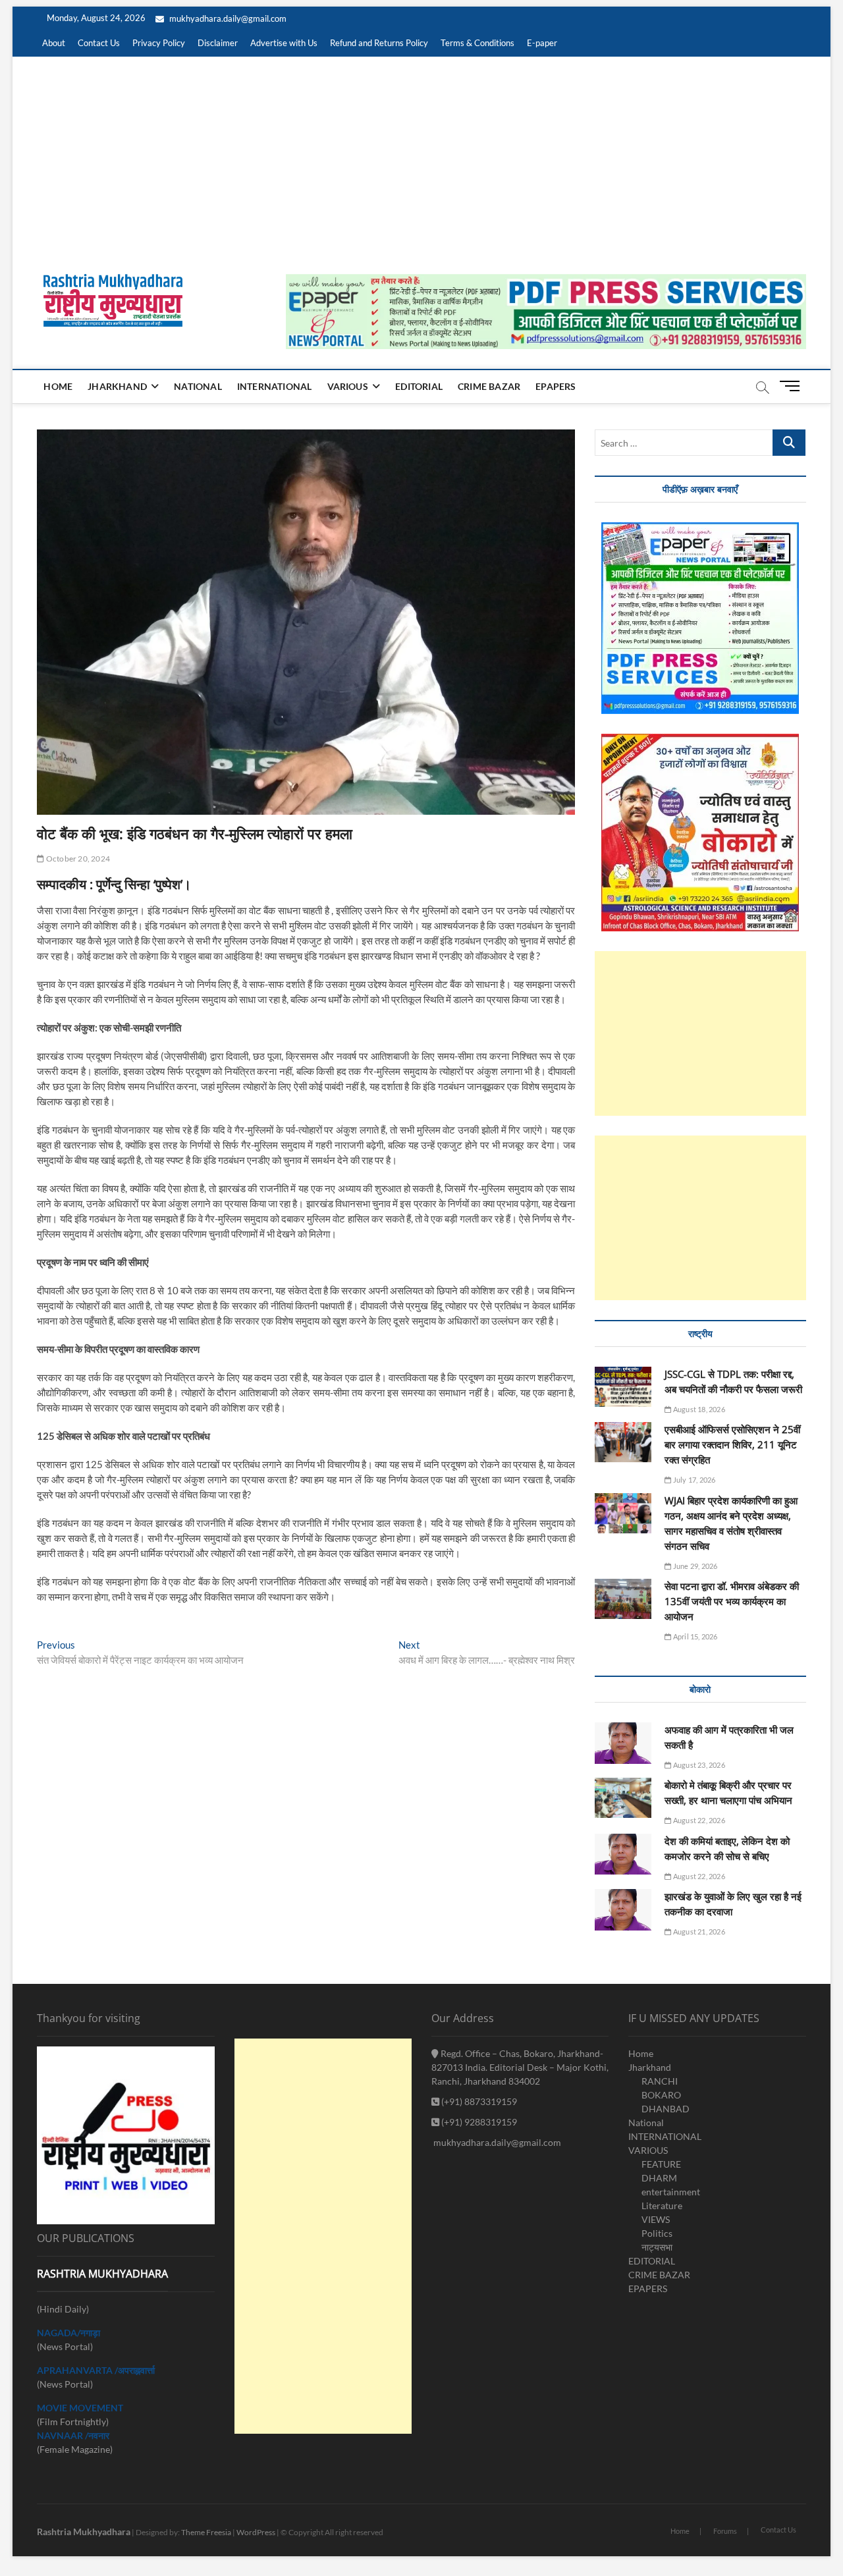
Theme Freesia (206, 2532)
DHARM (659, 2178)
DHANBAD (666, 2109)
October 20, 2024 (77, 859)
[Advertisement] (421, 155)
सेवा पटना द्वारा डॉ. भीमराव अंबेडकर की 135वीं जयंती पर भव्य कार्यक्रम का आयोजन (732, 1601)
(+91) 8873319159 (478, 2101)
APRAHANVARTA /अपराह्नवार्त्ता (96, 2370)
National (198, 386)
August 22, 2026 (698, 1820)
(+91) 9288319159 (478, 2122)
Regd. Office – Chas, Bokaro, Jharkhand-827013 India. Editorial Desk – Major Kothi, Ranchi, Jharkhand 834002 (520, 2067)
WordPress (256, 2532)
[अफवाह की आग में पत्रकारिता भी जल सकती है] (623, 1743)
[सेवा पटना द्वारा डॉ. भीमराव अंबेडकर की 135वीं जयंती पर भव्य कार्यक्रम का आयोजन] (623, 1599)
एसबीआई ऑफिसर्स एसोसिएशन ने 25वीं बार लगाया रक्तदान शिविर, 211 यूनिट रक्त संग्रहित (732, 1444)
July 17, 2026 (693, 1480)
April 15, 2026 (694, 1636)
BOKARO (661, 2095)
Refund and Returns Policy (379, 43)
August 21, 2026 (698, 1932)
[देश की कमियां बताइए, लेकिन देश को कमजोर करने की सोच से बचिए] (623, 1854)
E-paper (542, 43)
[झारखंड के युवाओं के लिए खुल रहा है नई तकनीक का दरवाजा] (623, 1910)
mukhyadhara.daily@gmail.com (227, 18)
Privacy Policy (159, 43)
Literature (662, 2206)
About (54, 43)
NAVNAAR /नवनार (73, 2435)
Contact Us (99, 43)
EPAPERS (556, 386)
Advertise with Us (284, 43)
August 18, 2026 (698, 1409)
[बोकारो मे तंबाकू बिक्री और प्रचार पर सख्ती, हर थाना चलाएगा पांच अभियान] (623, 1798)
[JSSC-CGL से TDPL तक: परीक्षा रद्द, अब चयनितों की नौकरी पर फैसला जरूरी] (623, 1387)
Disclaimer (218, 43)
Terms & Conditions (477, 43)
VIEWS (656, 2219)
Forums (725, 2531)
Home (58, 386)
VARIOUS (348, 386)
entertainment (671, 2192)
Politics (657, 2233)
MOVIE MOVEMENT (80, 2408)
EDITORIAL (419, 386)
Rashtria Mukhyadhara (84, 2532)
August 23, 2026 (698, 1765)
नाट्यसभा (657, 2247)
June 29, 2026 (694, 1566)
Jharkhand (117, 386)
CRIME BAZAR (489, 386)
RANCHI (660, 2081)
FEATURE (661, 2164)
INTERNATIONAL (275, 386)
